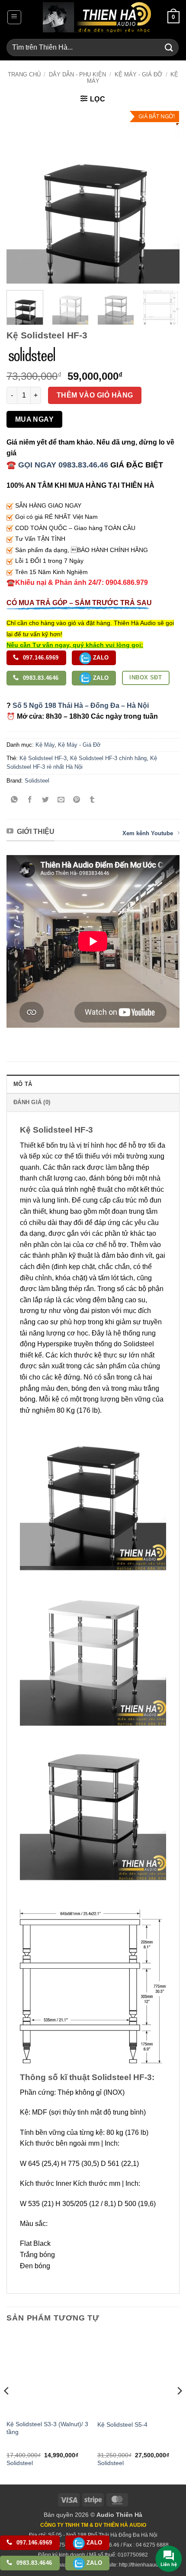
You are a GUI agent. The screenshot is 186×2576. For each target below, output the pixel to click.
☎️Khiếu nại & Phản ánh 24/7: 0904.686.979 (77, 582)
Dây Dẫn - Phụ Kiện (77, 74)
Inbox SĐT (146, 677)
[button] (14, 17)
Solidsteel (37, 781)
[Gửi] (169, 47)
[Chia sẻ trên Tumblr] (92, 800)
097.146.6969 (40, 658)
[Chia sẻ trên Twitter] (46, 800)
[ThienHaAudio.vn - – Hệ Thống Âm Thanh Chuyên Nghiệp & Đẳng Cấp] (97, 17)
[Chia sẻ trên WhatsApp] (14, 800)
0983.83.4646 (40, 678)
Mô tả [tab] (23, 1084)
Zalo (100, 658)
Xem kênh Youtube (148, 833)
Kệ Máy (45, 745)
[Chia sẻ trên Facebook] (30, 800)
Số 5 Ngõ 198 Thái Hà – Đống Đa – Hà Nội (81, 706)
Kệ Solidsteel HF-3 (43, 758)
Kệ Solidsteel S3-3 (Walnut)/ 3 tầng (47, 2428)
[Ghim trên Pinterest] (77, 800)
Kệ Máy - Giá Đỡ (138, 74)
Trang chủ (24, 74)
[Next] (165, 197)
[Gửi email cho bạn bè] (61, 800)
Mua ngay (35, 419)
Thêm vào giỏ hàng (95, 395)
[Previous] (21, 197)
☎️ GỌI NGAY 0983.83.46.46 (57, 465)
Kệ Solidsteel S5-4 (122, 2425)
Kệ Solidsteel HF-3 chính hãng (108, 758)
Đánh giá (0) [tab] (32, 1102)
